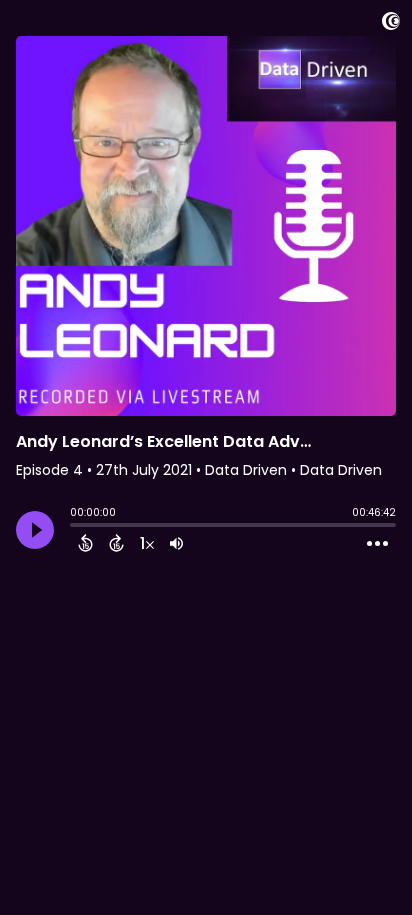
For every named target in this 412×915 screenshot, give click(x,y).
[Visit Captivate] (391, 24)
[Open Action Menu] (377, 544)
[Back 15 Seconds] (85, 543)
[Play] (35, 530)
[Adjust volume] (176, 543)
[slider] (75, 527)
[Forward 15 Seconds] (116, 543)
